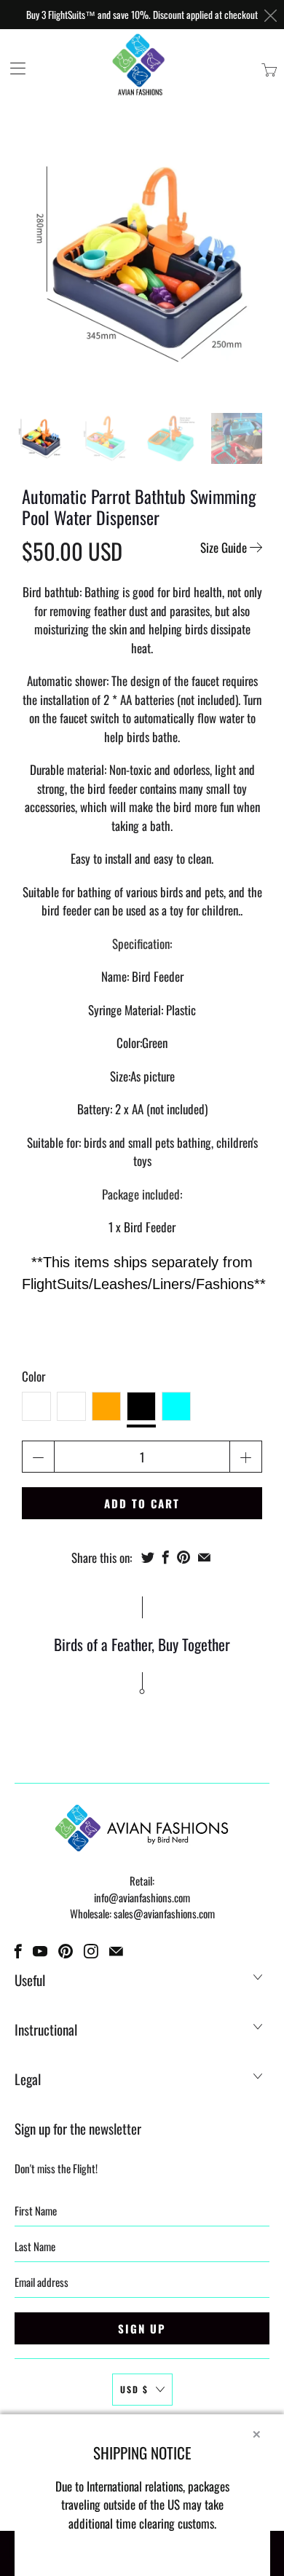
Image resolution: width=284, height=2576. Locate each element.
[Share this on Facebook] (166, 1557)
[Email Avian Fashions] (116, 1951)
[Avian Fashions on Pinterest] (66, 1951)
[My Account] (13, 68)
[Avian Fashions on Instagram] (91, 1951)
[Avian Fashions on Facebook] (18, 1951)
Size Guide (225, 547)
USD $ (134, 2389)
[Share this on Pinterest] (184, 1557)
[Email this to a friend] (204, 1557)
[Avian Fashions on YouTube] (40, 1951)
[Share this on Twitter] (148, 1557)
